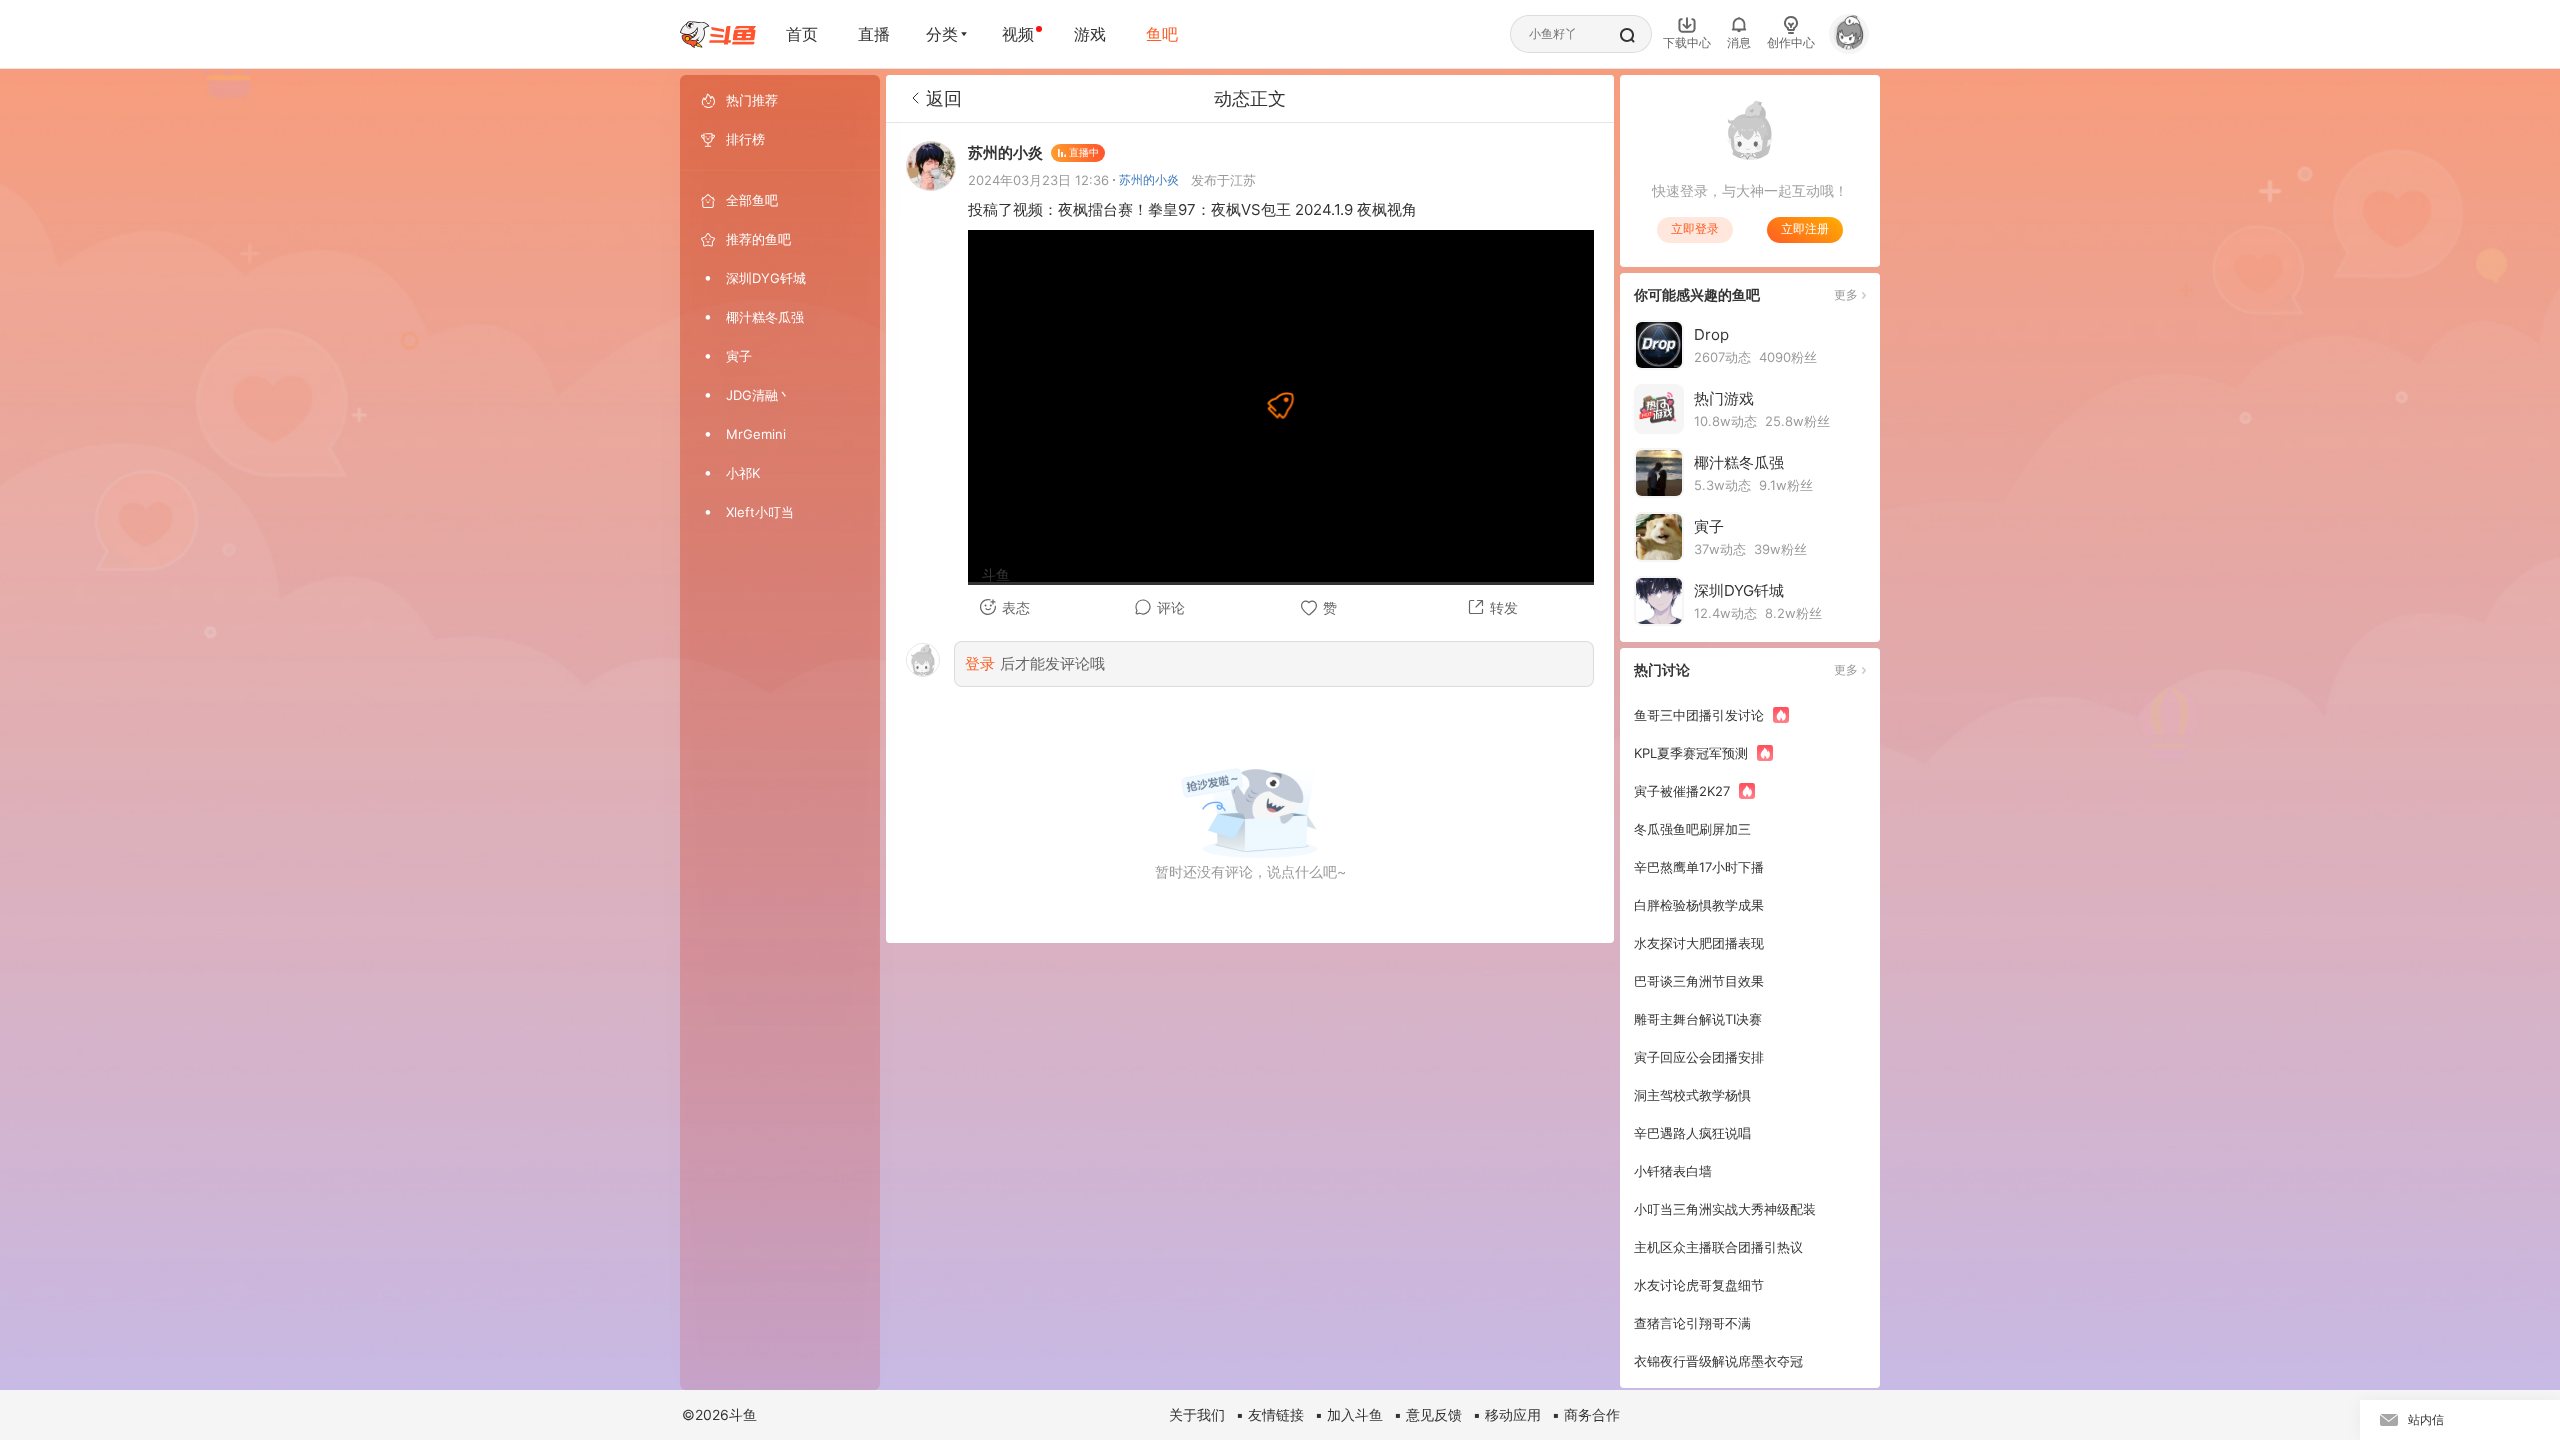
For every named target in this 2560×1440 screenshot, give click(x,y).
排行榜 (745, 139)
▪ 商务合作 (1586, 1414)
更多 (1846, 294)
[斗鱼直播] (718, 34)
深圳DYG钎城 (766, 278)
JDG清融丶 (758, 395)
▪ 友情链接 (1270, 1414)
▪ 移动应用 (1507, 1414)
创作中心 (1791, 42)
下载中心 (1687, 42)
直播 (874, 34)
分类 (942, 34)
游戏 (1090, 34)
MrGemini (756, 434)
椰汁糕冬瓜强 (765, 317)
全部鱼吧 (752, 200)
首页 (802, 34)
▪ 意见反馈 (1428, 1414)
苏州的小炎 (1149, 179)
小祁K (743, 473)
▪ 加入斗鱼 (1349, 1414)
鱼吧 (1162, 34)
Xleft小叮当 (760, 512)
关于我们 (1197, 1414)
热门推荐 (752, 100)
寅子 (739, 356)
